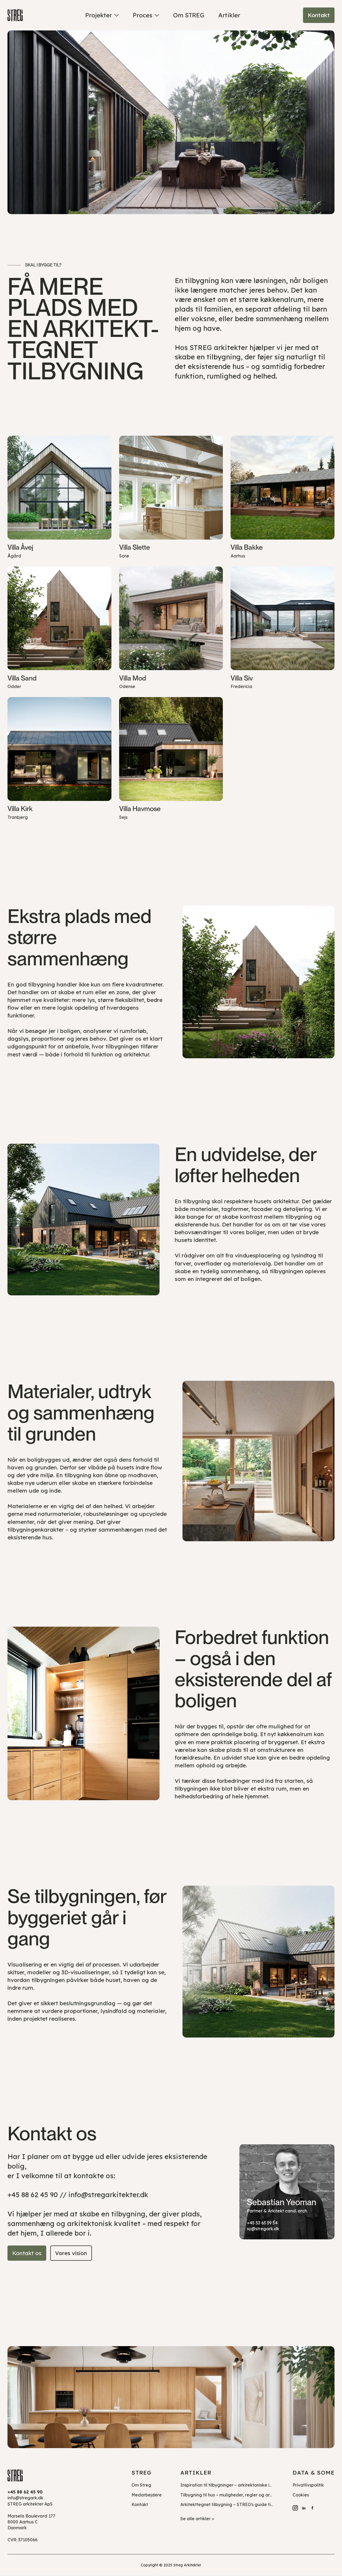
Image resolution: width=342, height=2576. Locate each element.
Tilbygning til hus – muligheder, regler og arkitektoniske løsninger (247, 2495)
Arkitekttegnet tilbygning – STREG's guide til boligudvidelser (243, 2504)
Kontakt (140, 2504)
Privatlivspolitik (308, 2485)
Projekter (99, 15)
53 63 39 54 (267, 2223)
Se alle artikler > (197, 2519)
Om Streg (141, 2485)
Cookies (301, 2495)
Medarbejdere (147, 2495)
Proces (143, 15)
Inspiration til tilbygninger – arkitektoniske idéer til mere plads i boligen (254, 2485)
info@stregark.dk (25, 2498)
